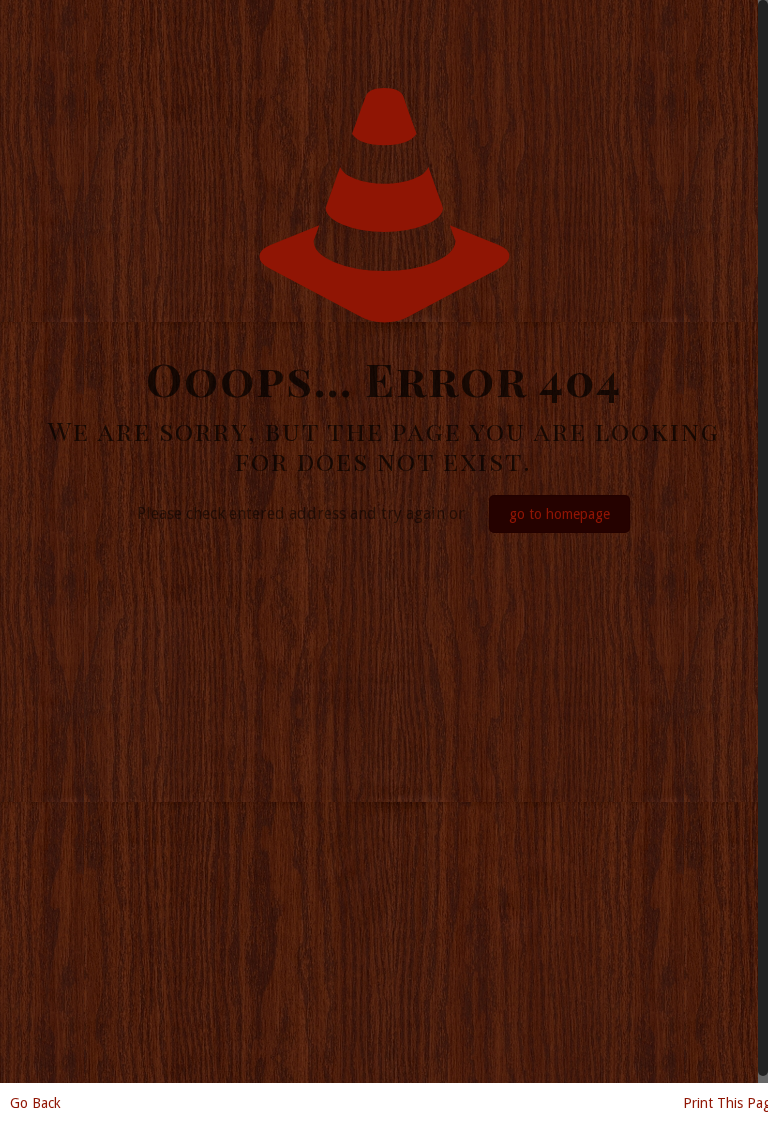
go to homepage (559, 514)
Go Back (35, 1103)
